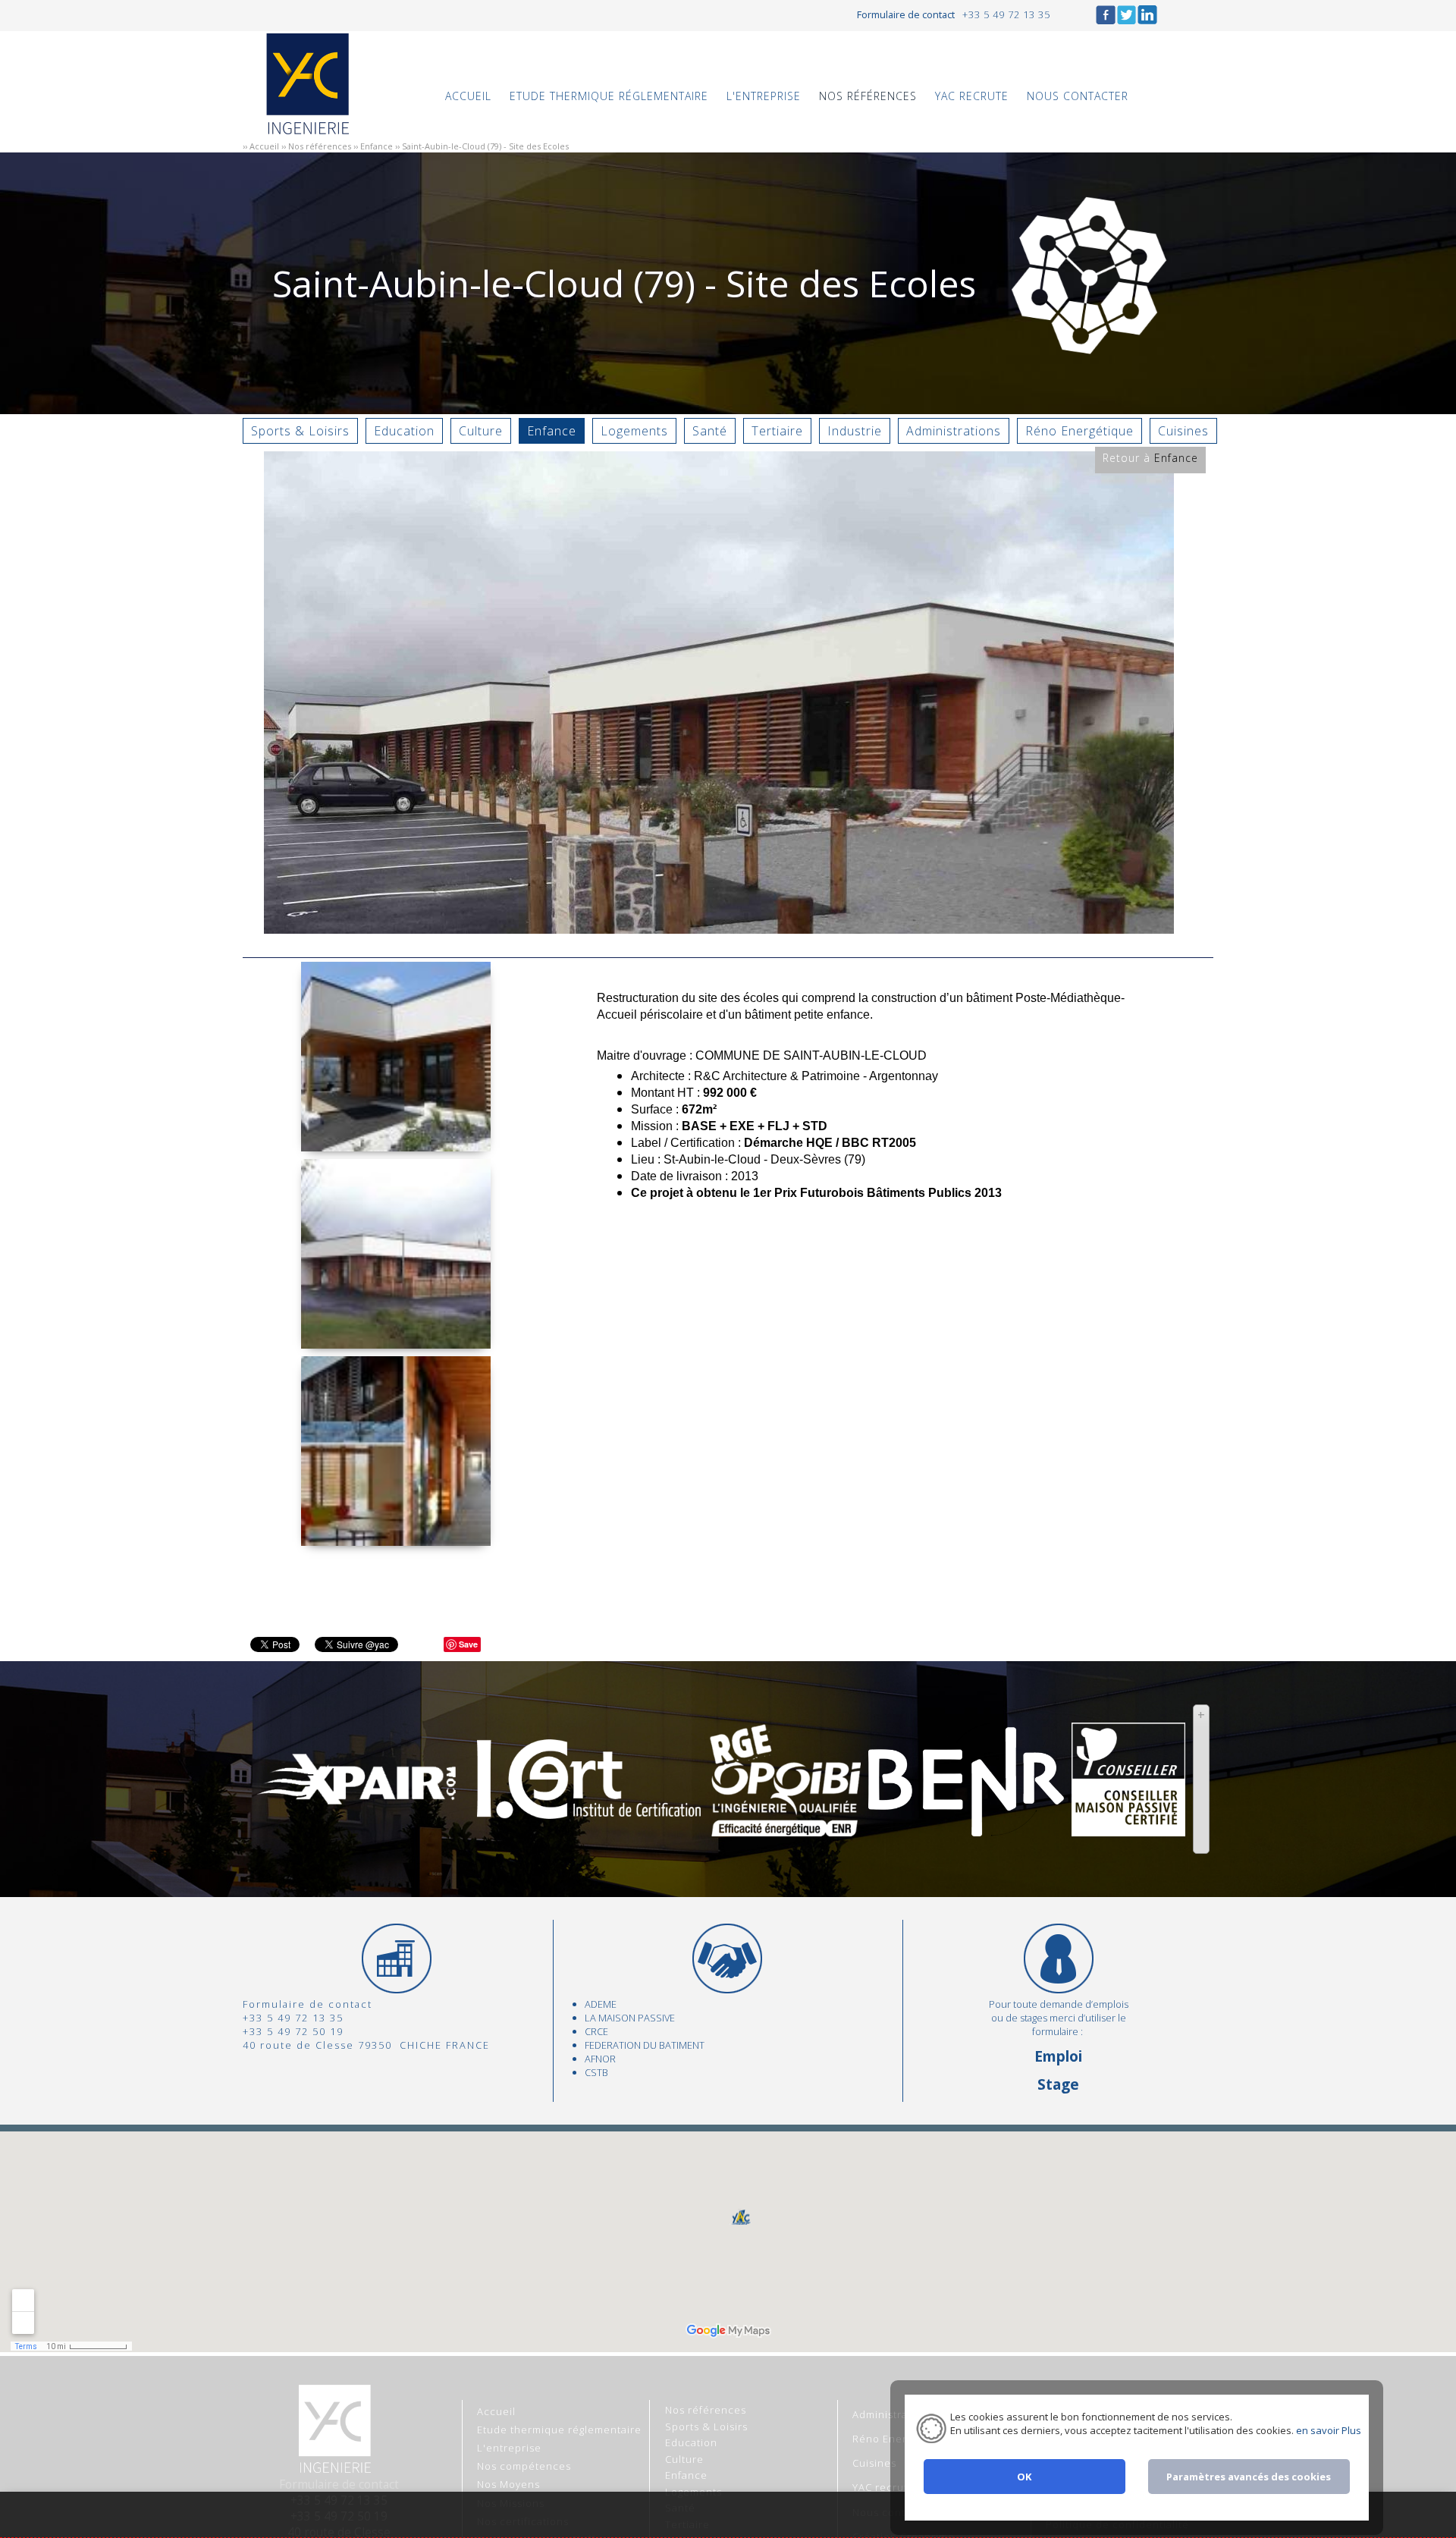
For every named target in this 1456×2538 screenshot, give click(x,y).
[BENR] (966, 1828)
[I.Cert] (588, 1811)
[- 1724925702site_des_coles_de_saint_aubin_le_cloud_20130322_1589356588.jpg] (396, 1538)
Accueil (264, 146)
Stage (1058, 2084)
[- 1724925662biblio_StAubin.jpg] (396, 1143)
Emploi (1058, 2056)
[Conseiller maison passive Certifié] (1128, 1828)
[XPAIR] (358, 1801)
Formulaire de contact (906, 14)
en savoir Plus (1327, 2430)
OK (1024, 2477)
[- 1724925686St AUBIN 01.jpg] (396, 1340)
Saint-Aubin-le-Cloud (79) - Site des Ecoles (485, 146)
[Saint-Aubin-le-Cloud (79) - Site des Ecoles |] (719, 925)
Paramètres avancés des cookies (1249, 2477)
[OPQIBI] (785, 1828)
